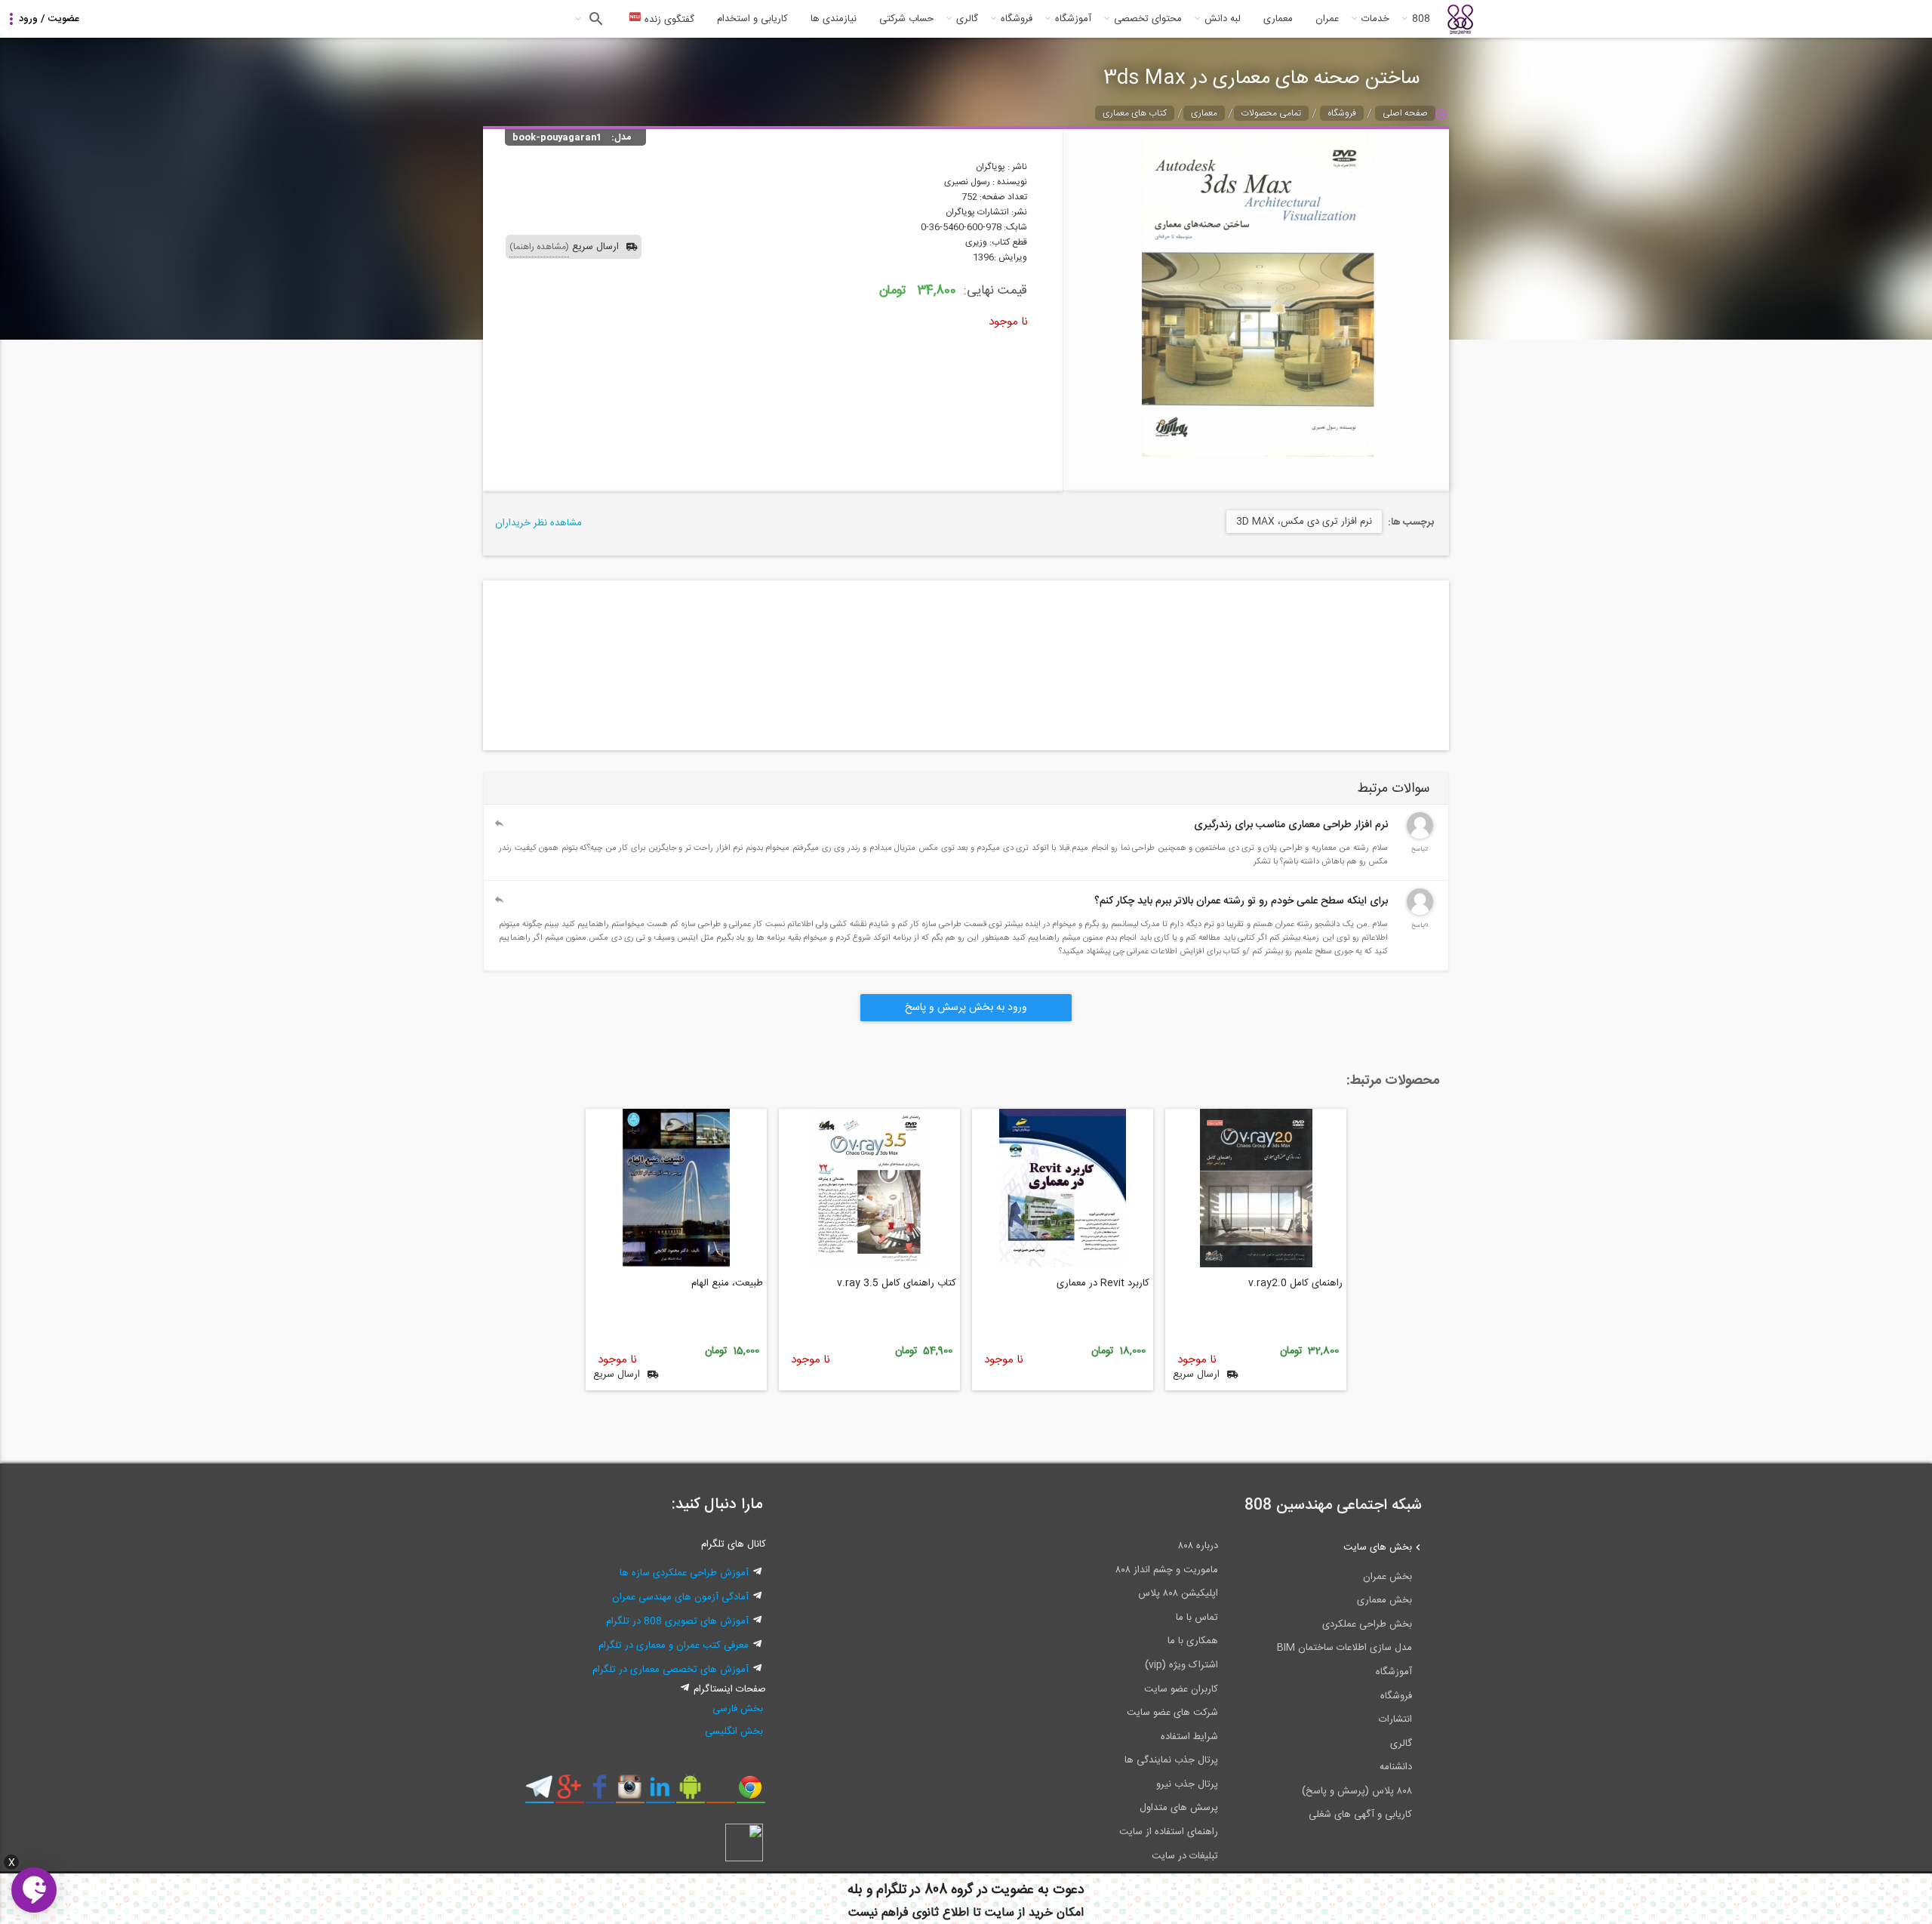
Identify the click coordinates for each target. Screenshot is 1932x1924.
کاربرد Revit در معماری (1103, 1283)
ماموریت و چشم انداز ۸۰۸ (1167, 1570)
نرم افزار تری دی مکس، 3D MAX (1304, 522)
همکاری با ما (1193, 1641)
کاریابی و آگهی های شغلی (1360, 1815)
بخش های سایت (1378, 1547)
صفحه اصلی (1405, 113)
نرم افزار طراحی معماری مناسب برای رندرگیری (1291, 825)
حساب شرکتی (906, 19)
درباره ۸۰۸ (1198, 1546)
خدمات (1375, 19)
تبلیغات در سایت (1185, 1856)
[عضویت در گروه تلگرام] (539, 1793)
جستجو (594, 19)
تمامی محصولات (1271, 113)
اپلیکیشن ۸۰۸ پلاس (1178, 1593)
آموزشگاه (1073, 19)
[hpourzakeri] (1420, 913)
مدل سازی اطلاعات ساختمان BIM (1344, 1648)
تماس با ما (1197, 1618)
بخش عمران (1387, 1577)
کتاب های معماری (1135, 113)
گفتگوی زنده (668, 20)
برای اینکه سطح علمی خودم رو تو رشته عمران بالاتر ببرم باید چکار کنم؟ (1241, 901)
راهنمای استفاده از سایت (1169, 1832)
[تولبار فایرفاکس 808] (720, 1793)
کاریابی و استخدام (752, 19)
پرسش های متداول (1179, 1808)
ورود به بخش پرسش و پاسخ (966, 1008)
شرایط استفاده (1189, 1737)
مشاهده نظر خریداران (538, 523)
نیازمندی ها (834, 19)
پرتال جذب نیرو (1187, 1784)
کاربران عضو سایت (1181, 1689)
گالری (967, 19)
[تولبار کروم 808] (751, 1793)
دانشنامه (1396, 1767)
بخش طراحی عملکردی (1367, 1624)
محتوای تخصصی (1148, 19)
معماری (1278, 19)
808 (1421, 19)
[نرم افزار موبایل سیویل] (690, 1793)
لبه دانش (1223, 19)
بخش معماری (1384, 1600)
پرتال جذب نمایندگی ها (1171, 1760)
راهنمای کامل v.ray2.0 (1295, 1283)
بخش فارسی (738, 1709)
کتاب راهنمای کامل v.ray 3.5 (897, 1283)
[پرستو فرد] (1420, 836)
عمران (1327, 19)
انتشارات (1395, 1719)
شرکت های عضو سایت (1172, 1713)
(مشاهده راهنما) (539, 247)
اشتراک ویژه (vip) (1181, 1665)
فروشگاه (1017, 19)
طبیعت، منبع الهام (727, 1283)
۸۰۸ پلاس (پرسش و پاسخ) (1357, 1791)
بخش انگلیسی (734, 1732)
